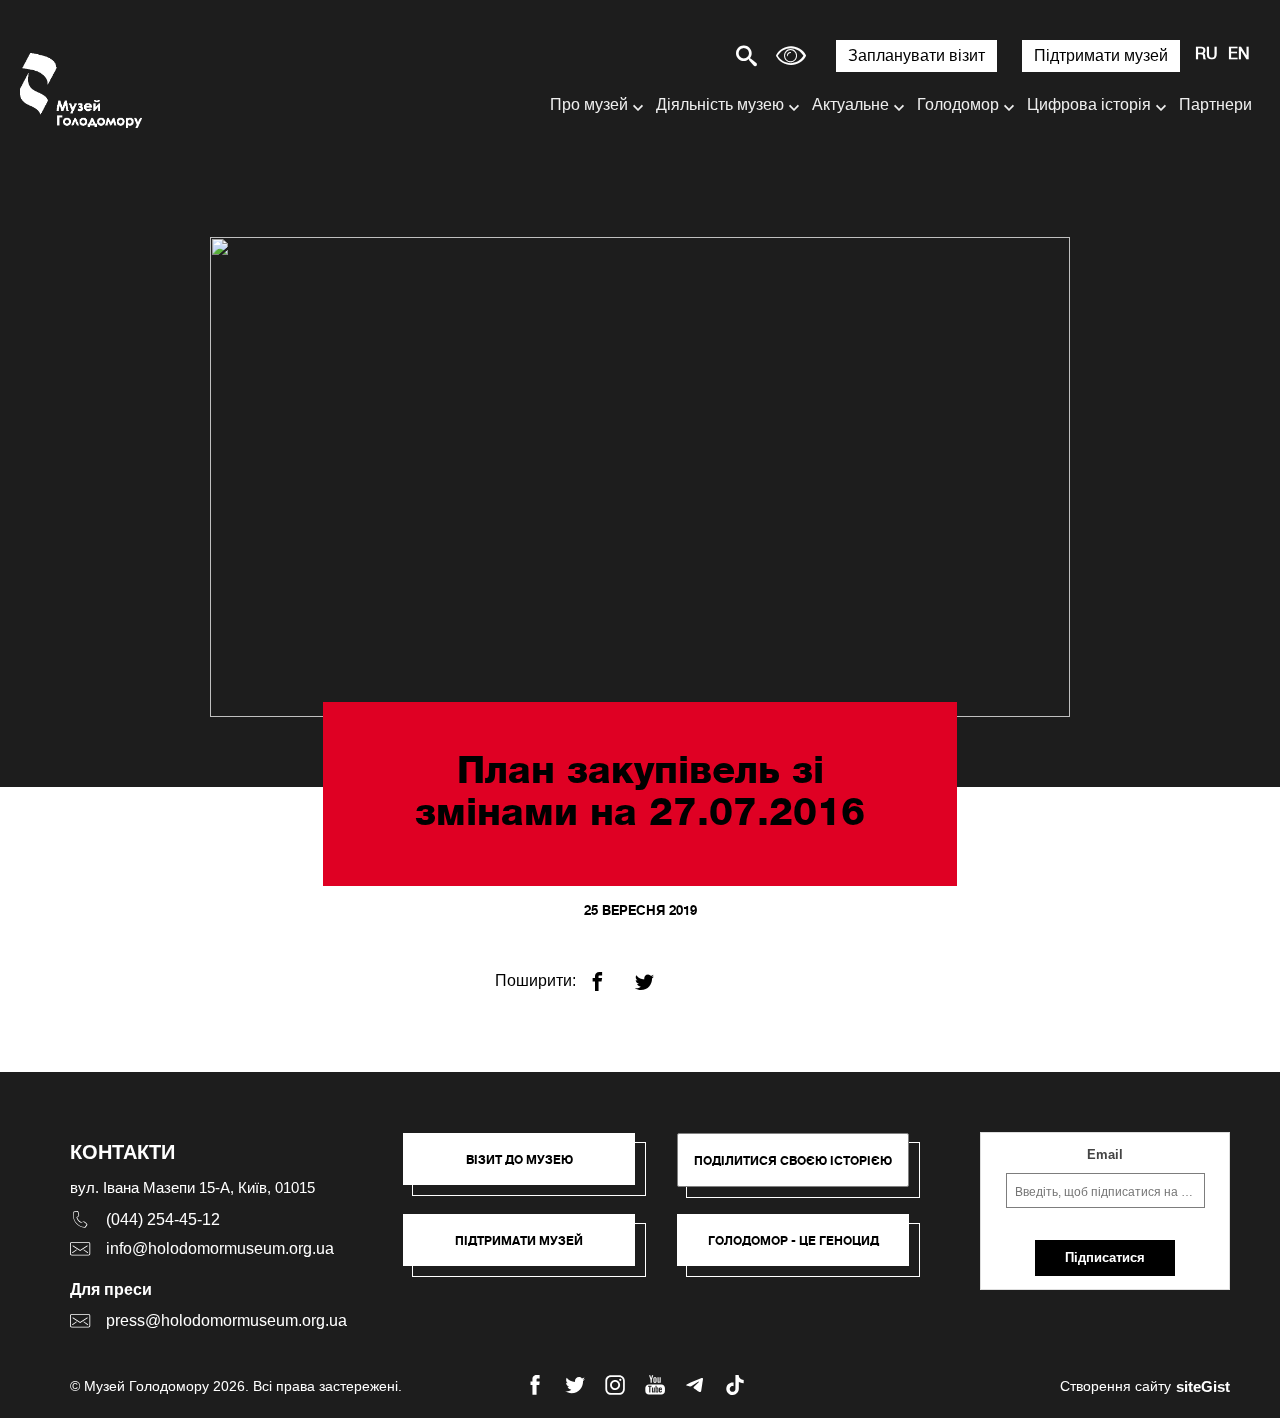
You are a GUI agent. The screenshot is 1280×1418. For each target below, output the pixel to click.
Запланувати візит (916, 55)
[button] (529, 1169)
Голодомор (958, 104)
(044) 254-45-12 (163, 1219)
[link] (529, 1250)
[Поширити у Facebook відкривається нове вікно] (609, 973)
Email (1105, 1154)
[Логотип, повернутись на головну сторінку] (82, 90)
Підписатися (1105, 1257)
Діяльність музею (720, 104)
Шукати (676, 55)
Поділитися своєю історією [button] (793, 1160)
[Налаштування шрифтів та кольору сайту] (791, 55)
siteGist (1203, 1386)
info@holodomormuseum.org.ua (220, 1248)
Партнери (1215, 104)
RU (1206, 55)
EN (1239, 55)
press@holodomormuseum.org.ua (226, 1320)
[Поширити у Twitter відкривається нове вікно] (656, 973)
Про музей (589, 104)
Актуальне (850, 104)
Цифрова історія (1089, 104)
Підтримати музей (1101, 55)
